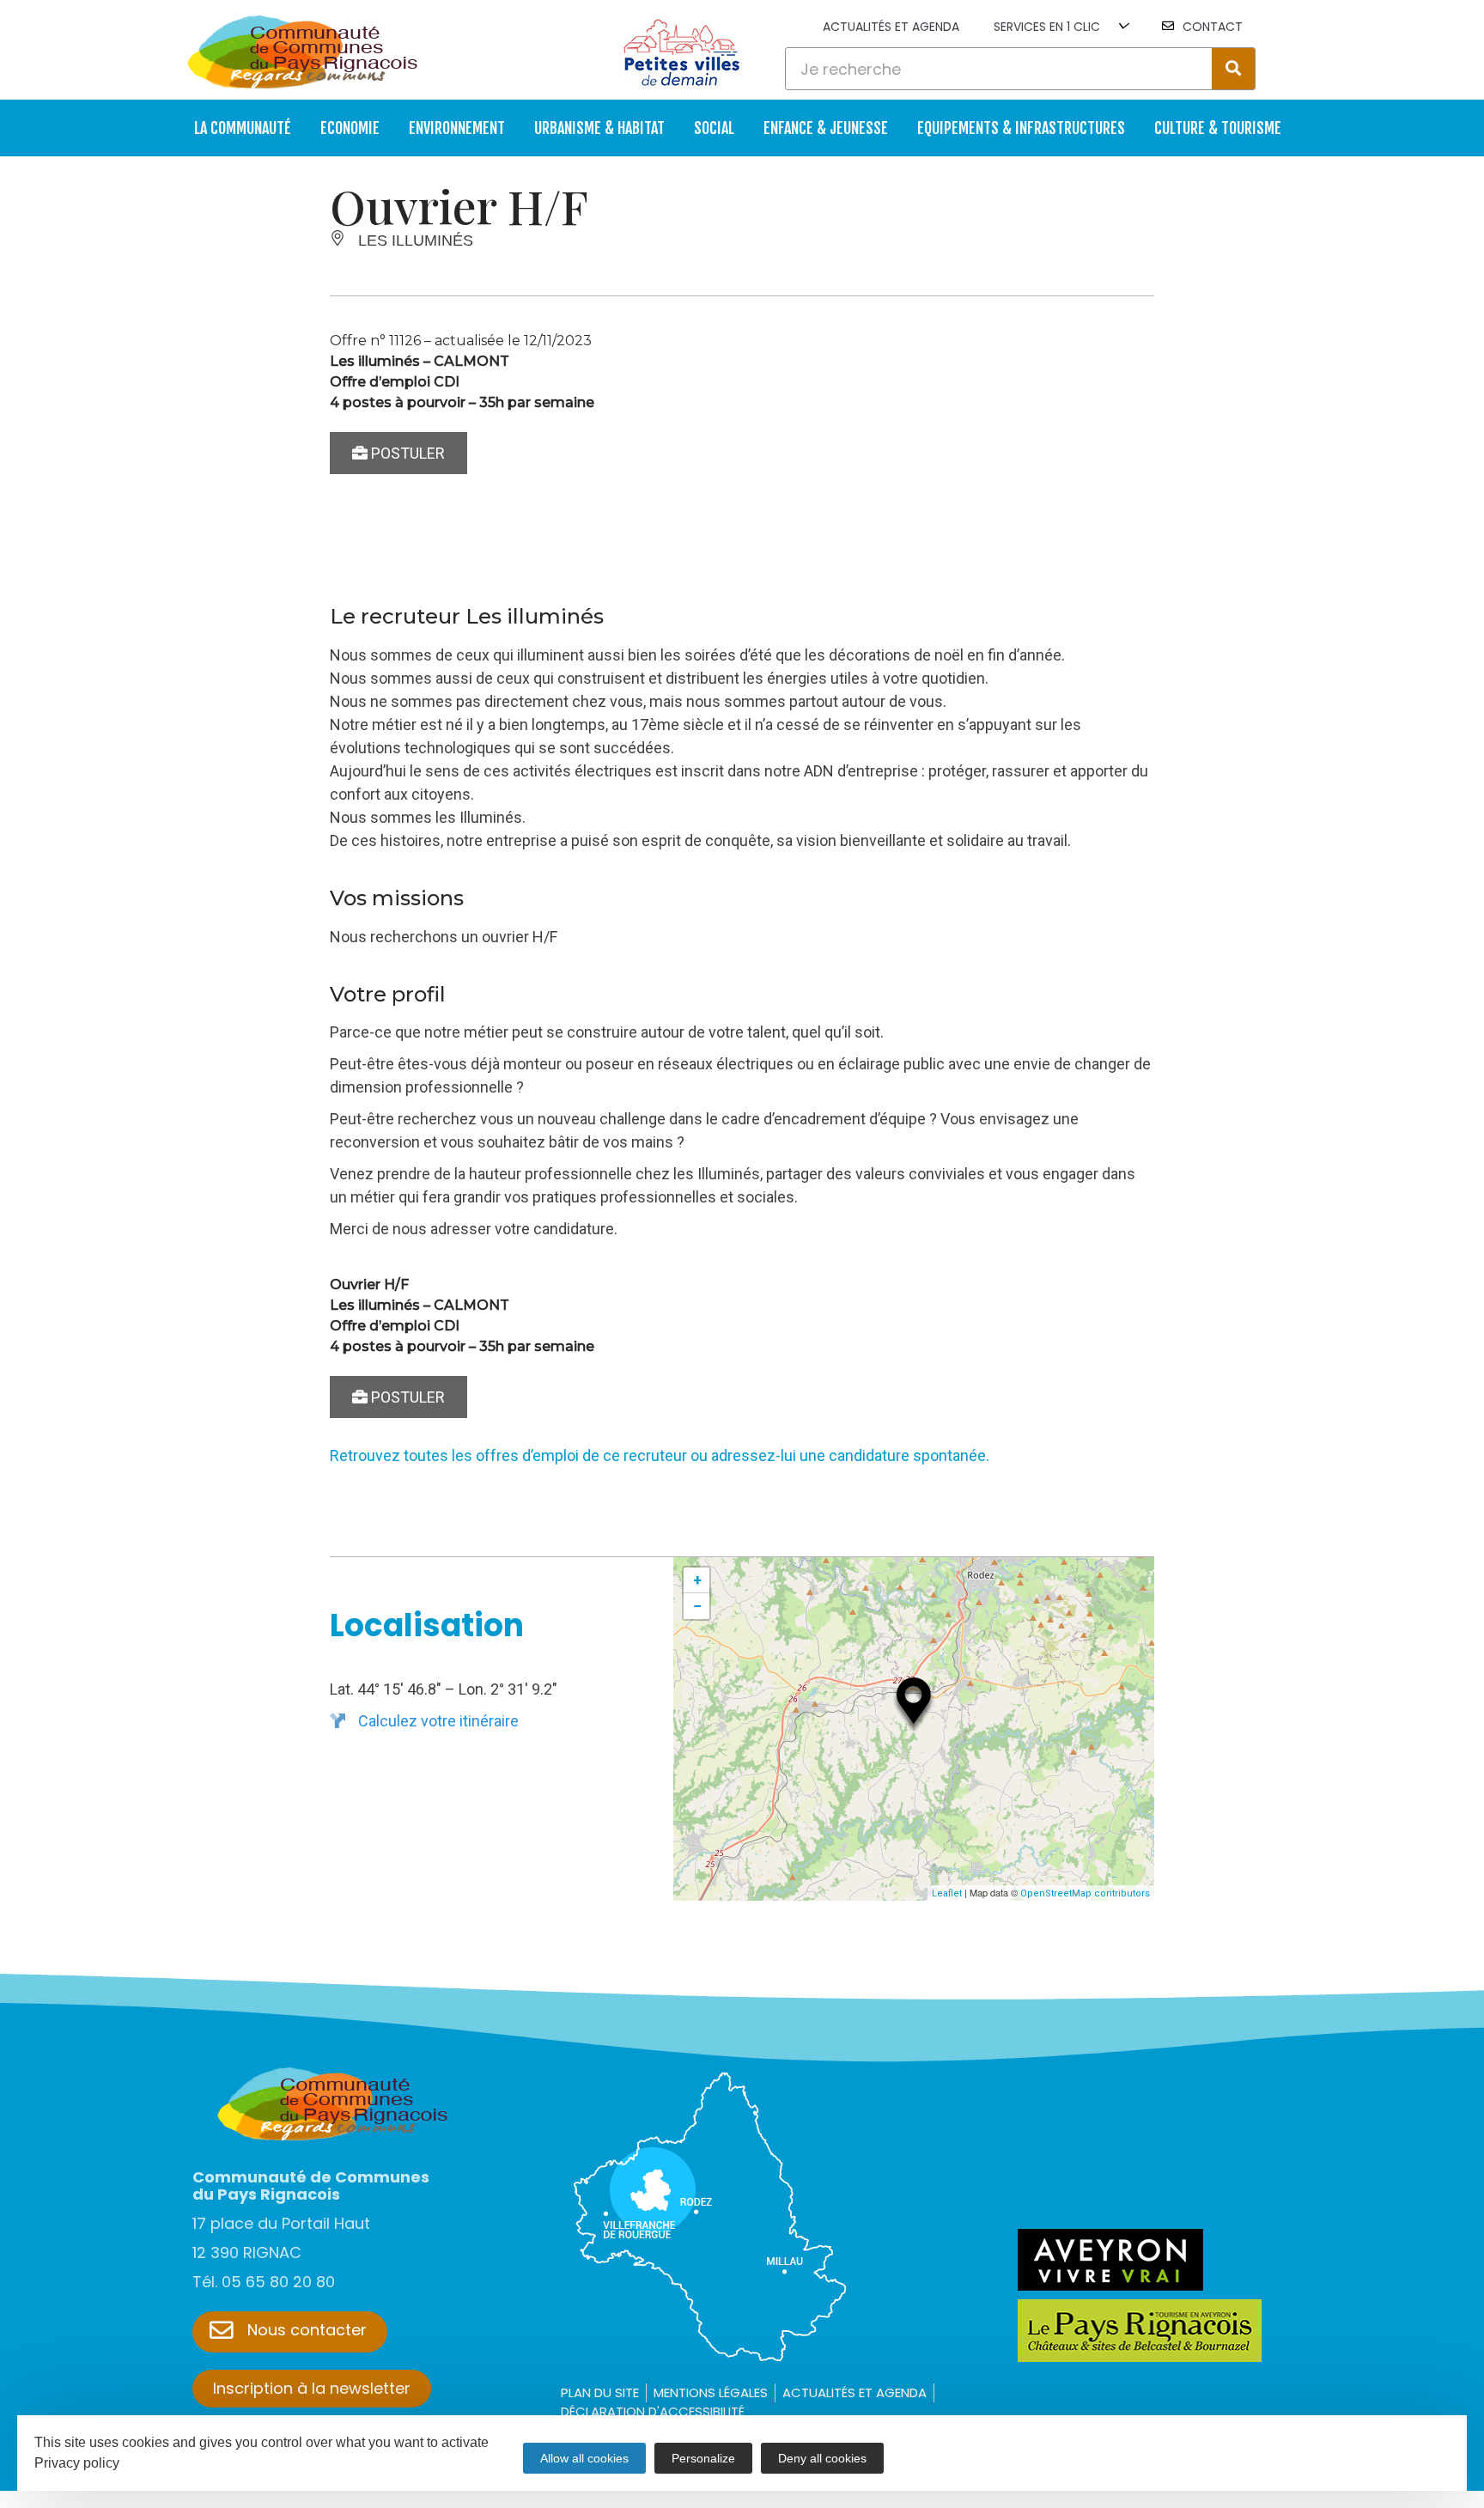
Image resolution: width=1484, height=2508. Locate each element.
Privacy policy (77, 2463)
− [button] (697, 1606)
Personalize (703, 2458)
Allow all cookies (584, 2458)
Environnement (457, 128)
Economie (350, 128)
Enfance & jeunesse (826, 128)
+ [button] (697, 1580)
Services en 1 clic (1047, 27)
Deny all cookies (822, 2458)
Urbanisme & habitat (599, 128)
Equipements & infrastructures (1021, 128)
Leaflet (947, 1893)
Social (714, 128)
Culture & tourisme (1218, 128)
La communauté (243, 128)
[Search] (1233, 69)
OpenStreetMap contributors (1085, 1893)
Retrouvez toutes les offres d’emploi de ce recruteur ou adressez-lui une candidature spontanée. (660, 1455)
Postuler (406, 453)
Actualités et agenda (891, 27)
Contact (1213, 27)
